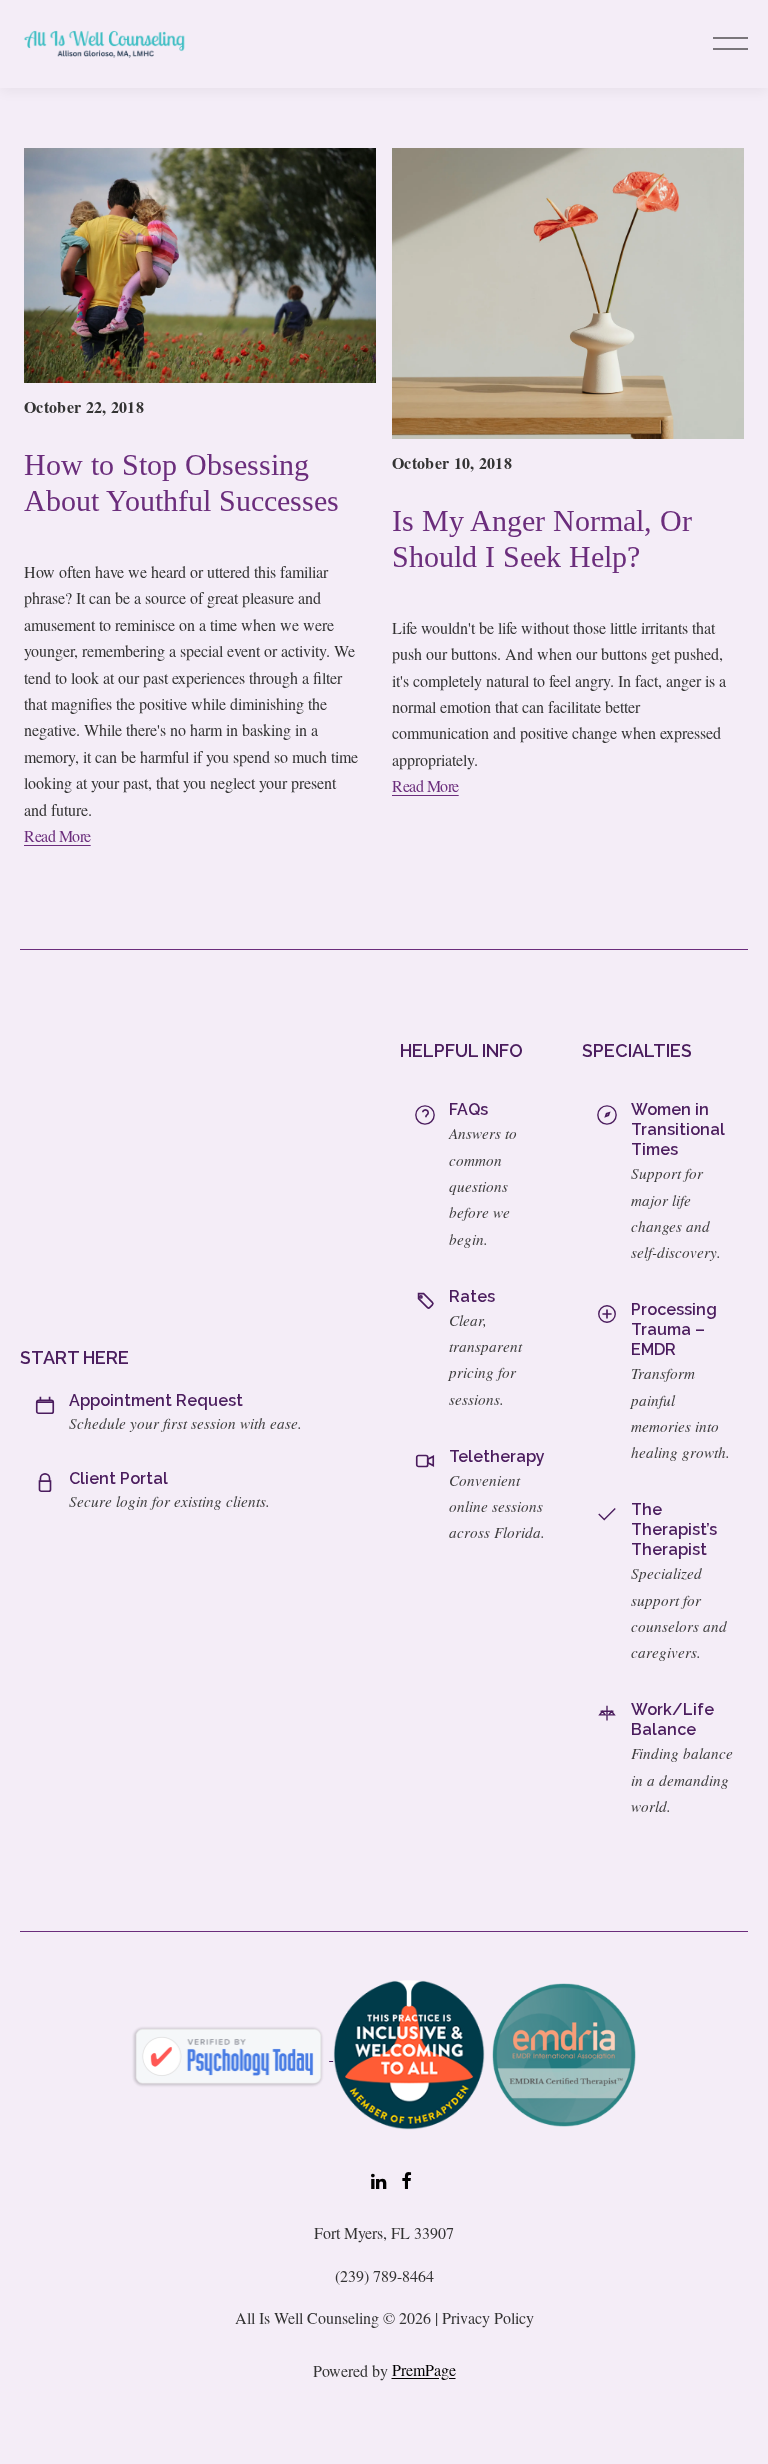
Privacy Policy (488, 2317)
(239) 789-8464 (384, 2275)
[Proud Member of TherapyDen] (409, 2052)
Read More (57, 835)
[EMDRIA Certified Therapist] (564, 2052)
